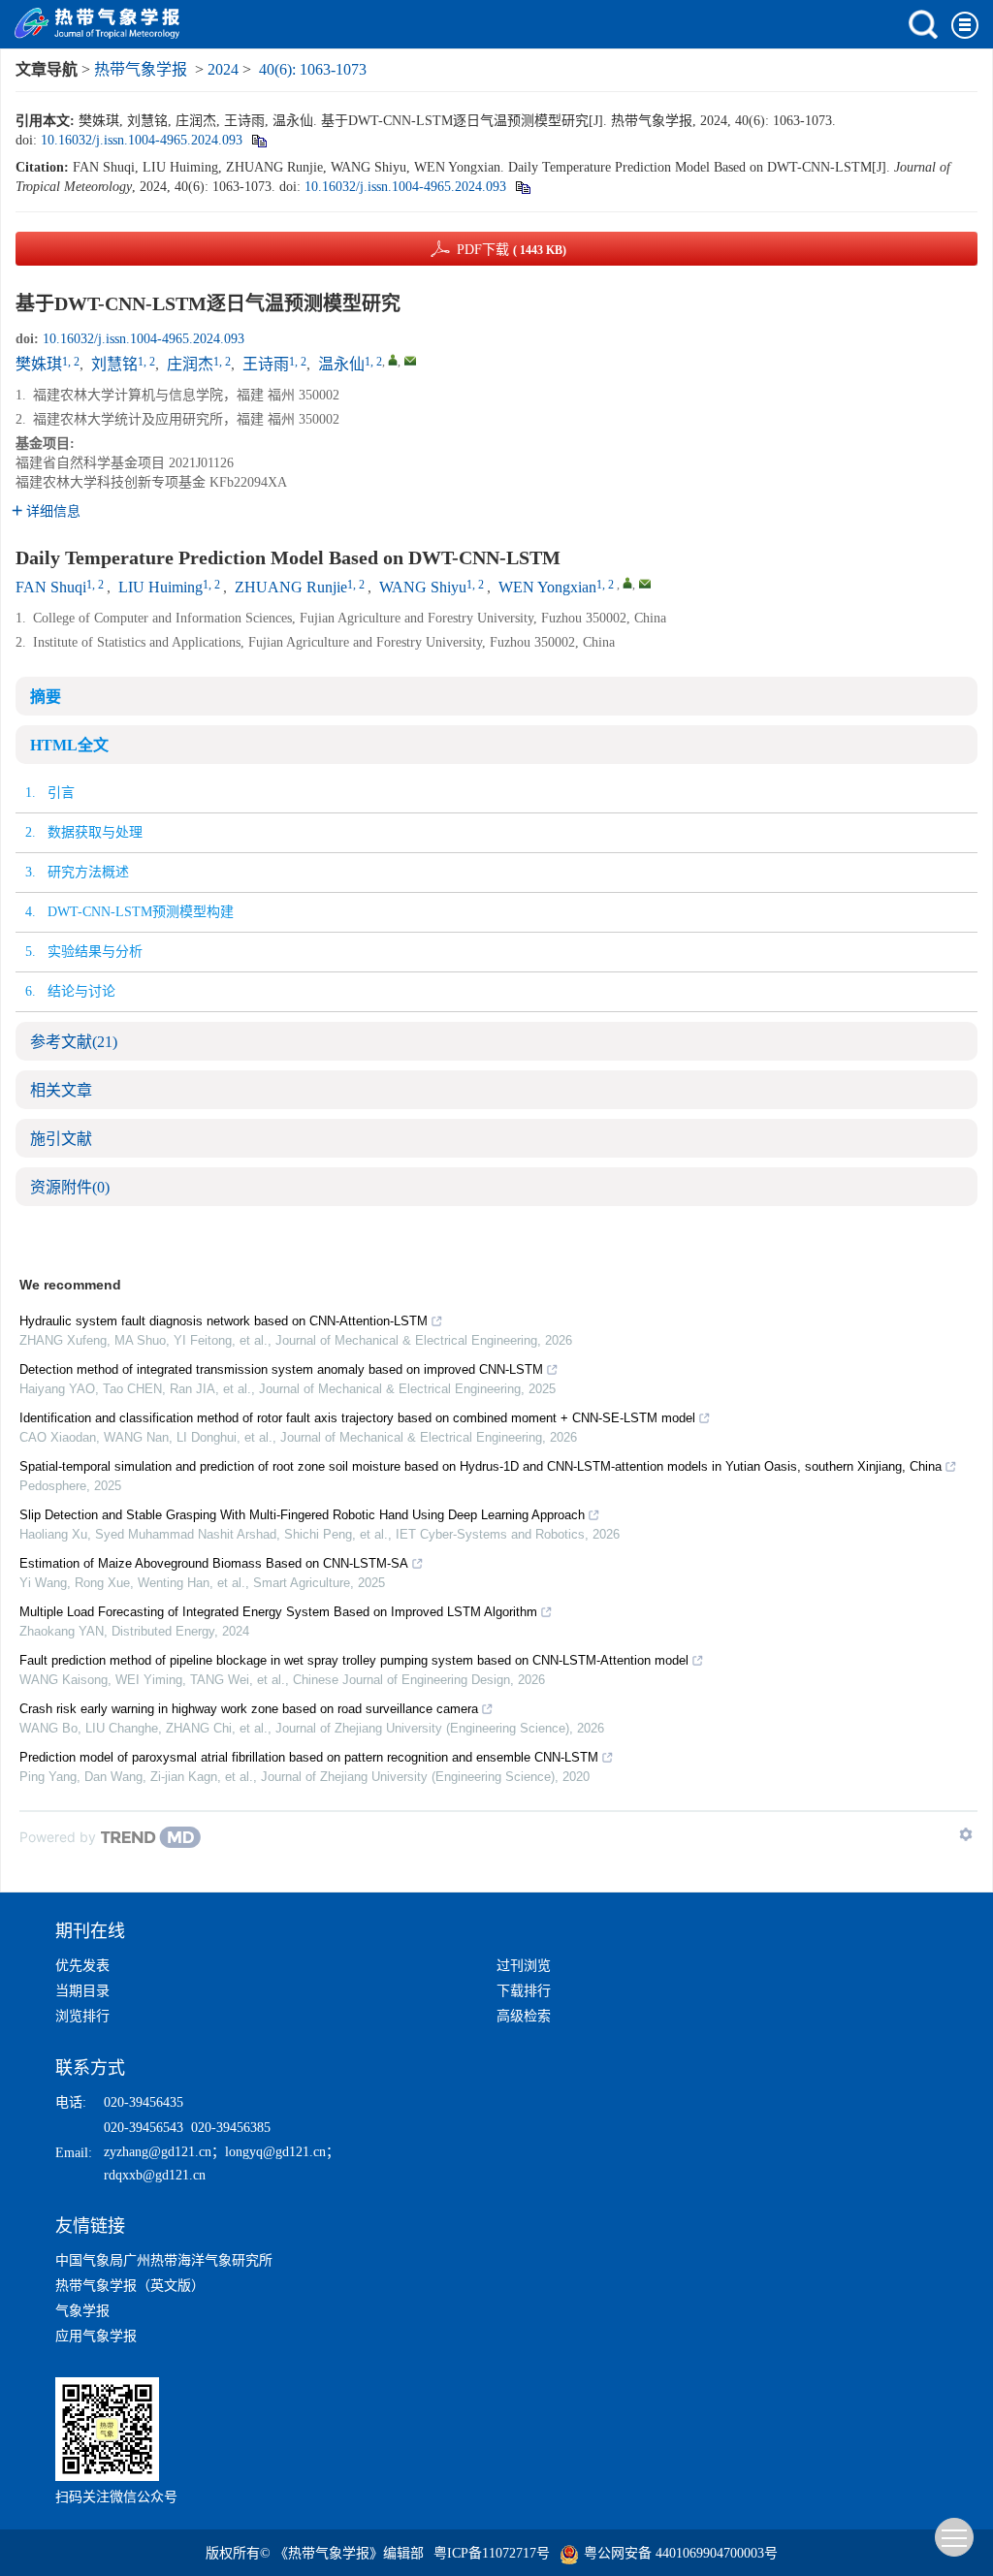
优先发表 (82, 1966)
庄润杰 (190, 364)
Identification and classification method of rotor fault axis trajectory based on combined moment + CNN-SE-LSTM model (357, 1418)
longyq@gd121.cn (275, 2152)
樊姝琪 (39, 364)
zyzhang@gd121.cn (158, 2152)
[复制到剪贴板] (258, 140)
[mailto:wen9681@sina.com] (410, 361)
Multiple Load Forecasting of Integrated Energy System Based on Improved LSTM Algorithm (278, 1612)
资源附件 (70, 1187)
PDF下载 (512, 250)
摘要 (46, 697)
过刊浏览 (524, 1966)
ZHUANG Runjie (291, 587)
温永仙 (341, 364)
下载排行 (524, 1991)
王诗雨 (266, 364)
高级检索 (524, 2016)
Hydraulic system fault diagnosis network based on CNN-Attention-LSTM (224, 1321)
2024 (223, 69)
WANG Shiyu (423, 587)
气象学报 (82, 2311)
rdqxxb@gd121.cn (155, 2175)
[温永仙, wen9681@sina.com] (393, 360)
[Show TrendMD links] (966, 1834)
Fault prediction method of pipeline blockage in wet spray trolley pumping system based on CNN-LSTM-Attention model (354, 1660)
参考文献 (74, 1042)
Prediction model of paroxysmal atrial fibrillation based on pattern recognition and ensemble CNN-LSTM (309, 1757)
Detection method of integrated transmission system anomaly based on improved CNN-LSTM (281, 1369)
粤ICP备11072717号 (492, 2553)
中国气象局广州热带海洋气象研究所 (164, 2260)
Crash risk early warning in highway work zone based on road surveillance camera (249, 1709)
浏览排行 (82, 2016)
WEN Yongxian (547, 587)
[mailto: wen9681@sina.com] (645, 584)
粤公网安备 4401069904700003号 (681, 2553)
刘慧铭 (114, 364)
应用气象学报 (96, 2336)
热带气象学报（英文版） (130, 2286)
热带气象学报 (141, 69)
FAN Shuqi (51, 587)
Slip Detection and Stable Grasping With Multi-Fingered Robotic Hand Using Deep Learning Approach (302, 1515)
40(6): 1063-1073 (313, 69)
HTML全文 (69, 745)
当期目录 (82, 1991)
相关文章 (61, 1090)
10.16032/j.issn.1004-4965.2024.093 (142, 140)
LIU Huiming (160, 587)
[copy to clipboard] (522, 187)
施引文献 (61, 1139)
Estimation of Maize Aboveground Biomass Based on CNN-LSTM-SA (214, 1563)
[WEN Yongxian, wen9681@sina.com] (627, 583)
